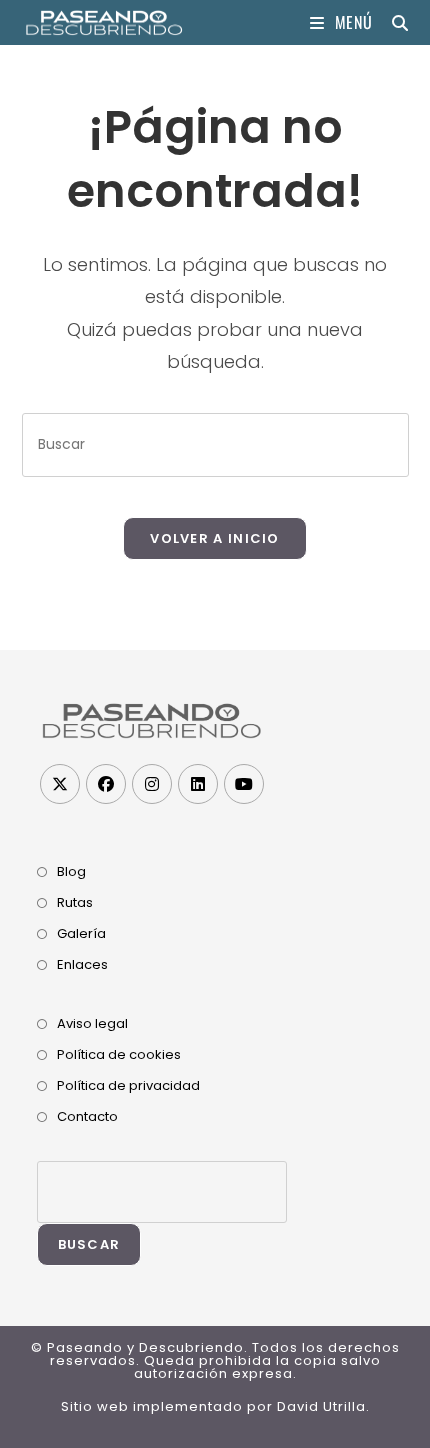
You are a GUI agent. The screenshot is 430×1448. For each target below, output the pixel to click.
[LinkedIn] (198, 784)
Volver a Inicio (215, 538)
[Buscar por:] (393, 22)
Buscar (89, 1244)
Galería (81, 933)
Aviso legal (92, 1023)
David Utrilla (321, 1406)
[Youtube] (244, 784)
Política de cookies (119, 1054)
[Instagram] (152, 784)
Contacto (87, 1116)
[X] (60, 784)
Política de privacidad (128, 1085)
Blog (71, 871)
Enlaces (82, 964)
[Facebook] (106, 784)
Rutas (75, 902)
